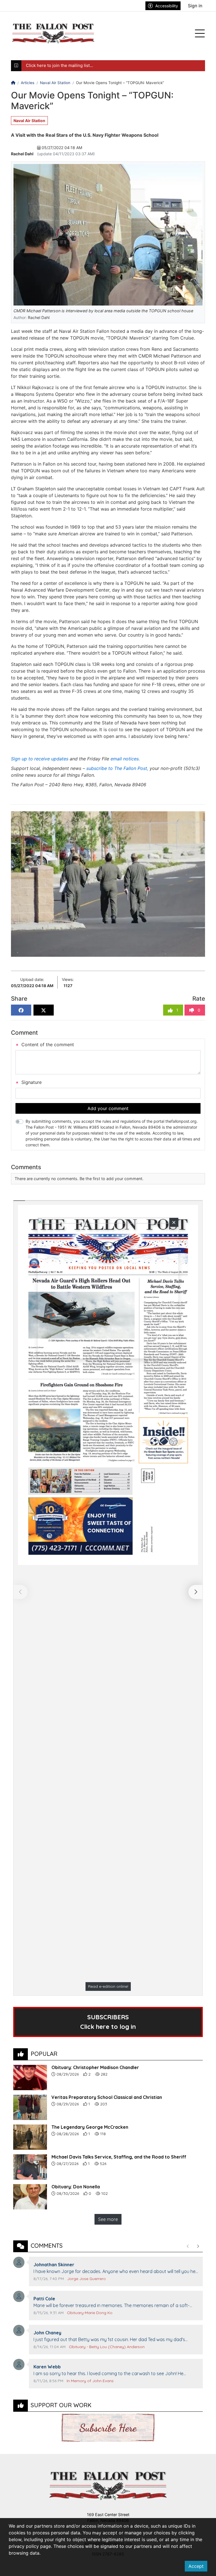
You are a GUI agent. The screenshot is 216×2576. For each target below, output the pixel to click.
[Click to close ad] (174, 1222)
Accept (196, 2566)
